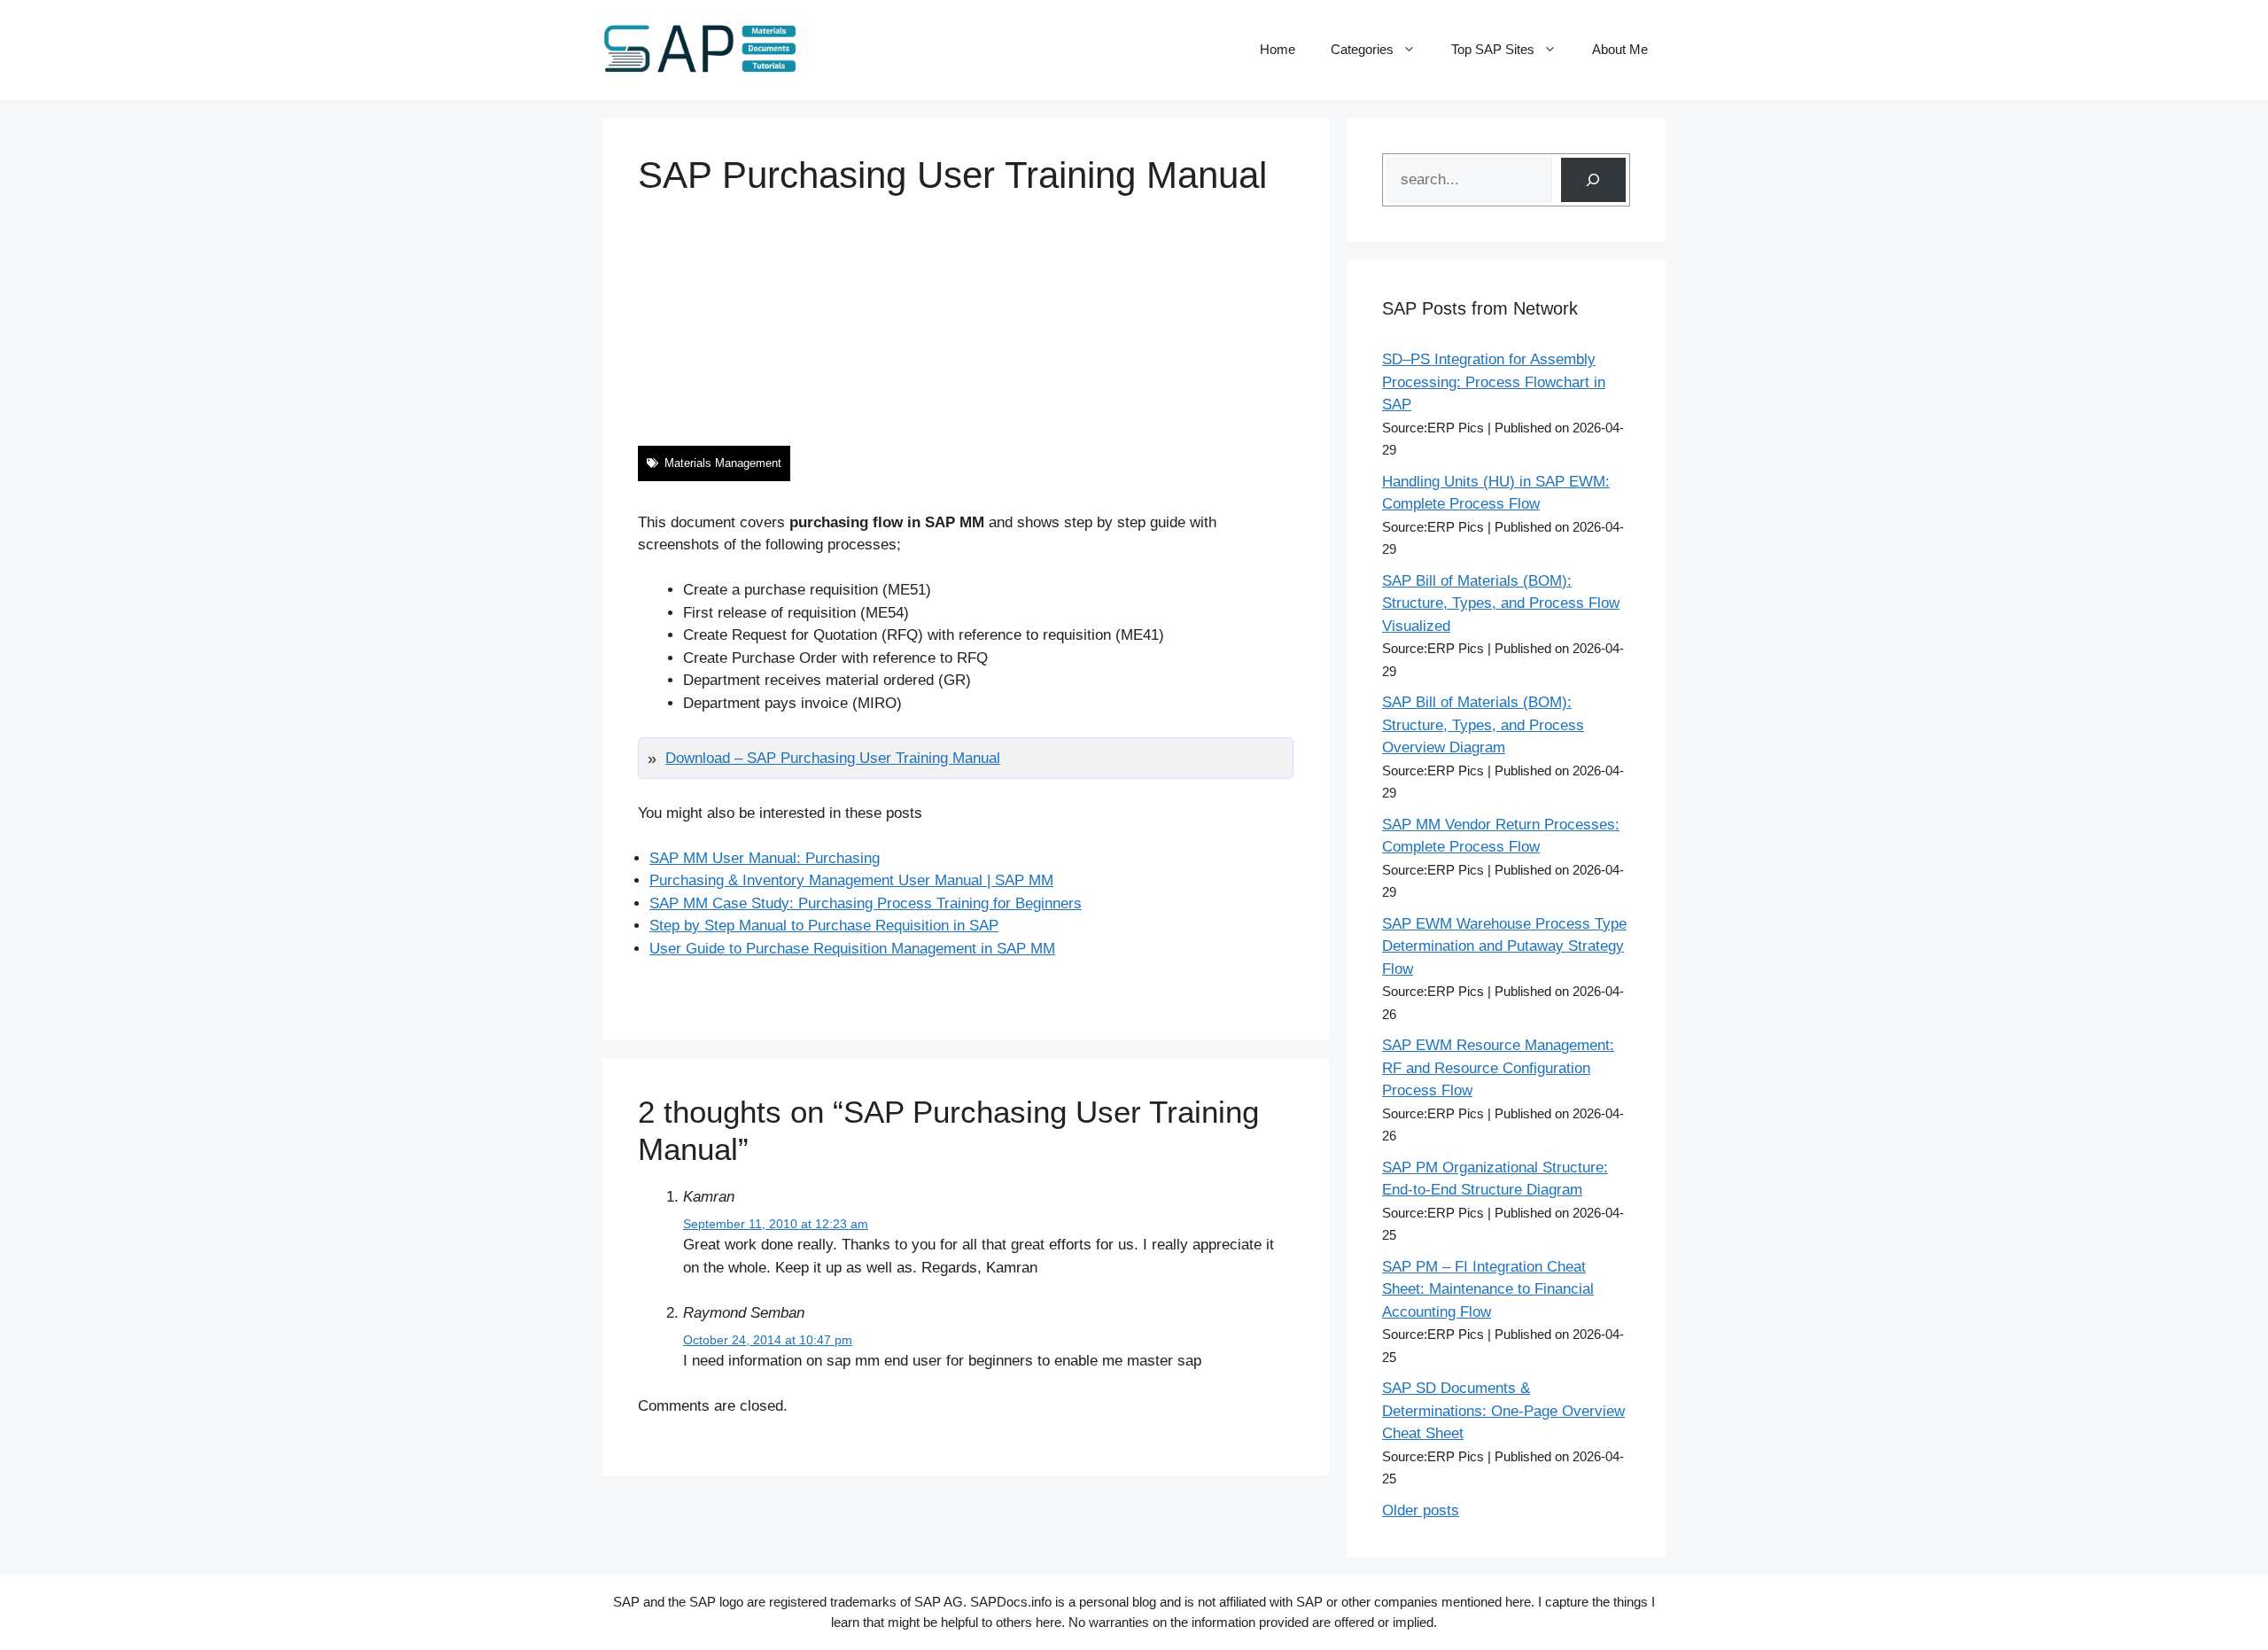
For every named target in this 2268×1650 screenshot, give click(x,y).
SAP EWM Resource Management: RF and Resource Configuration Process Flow (1498, 1068)
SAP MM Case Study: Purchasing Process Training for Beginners (866, 903)
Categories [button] (1362, 49)
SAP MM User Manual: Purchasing (765, 858)
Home (1278, 49)
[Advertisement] (966, 322)
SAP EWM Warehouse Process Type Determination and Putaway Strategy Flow (1504, 946)
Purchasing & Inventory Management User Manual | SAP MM (851, 880)
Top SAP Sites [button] (1493, 49)
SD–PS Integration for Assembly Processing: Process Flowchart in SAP (1494, 382)
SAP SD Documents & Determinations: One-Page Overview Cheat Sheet (1503, 1411)
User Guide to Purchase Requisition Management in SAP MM (852, 949)
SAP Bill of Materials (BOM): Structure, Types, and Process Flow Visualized (1501, 603)
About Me (1620, 49)
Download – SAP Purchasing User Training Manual (833, 758)
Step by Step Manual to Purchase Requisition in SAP (824, 926)
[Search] (1593, 180)
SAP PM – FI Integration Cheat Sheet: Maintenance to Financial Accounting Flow (1488, 1289)
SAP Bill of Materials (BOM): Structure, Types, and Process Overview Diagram (1483, 725)
